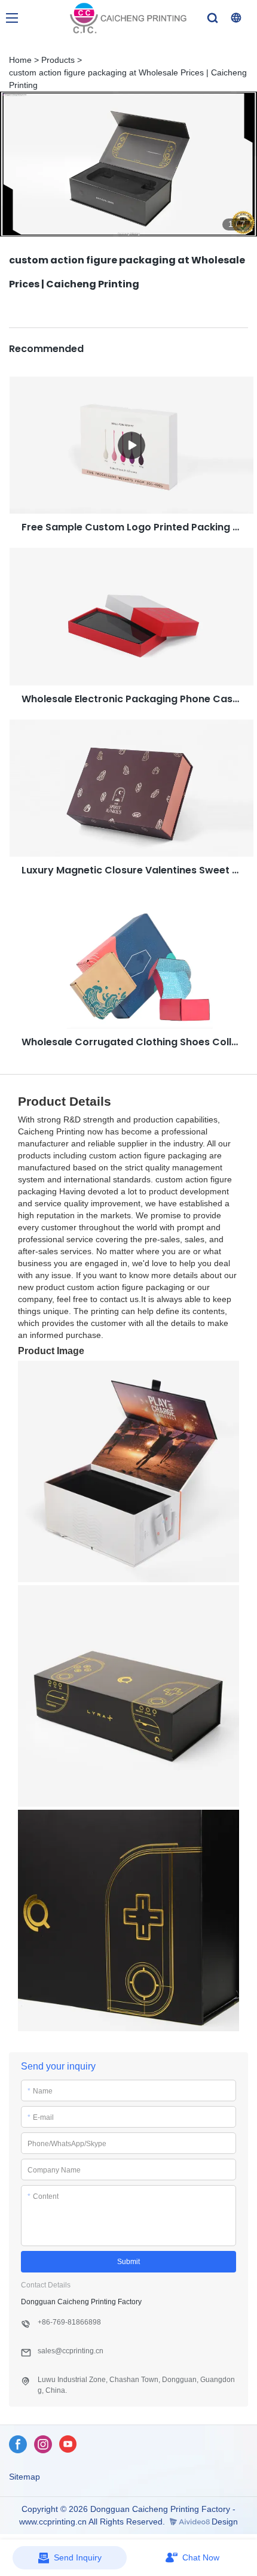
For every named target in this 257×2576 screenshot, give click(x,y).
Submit (128, 2262)
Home (20, 60)
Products (58, 60)
